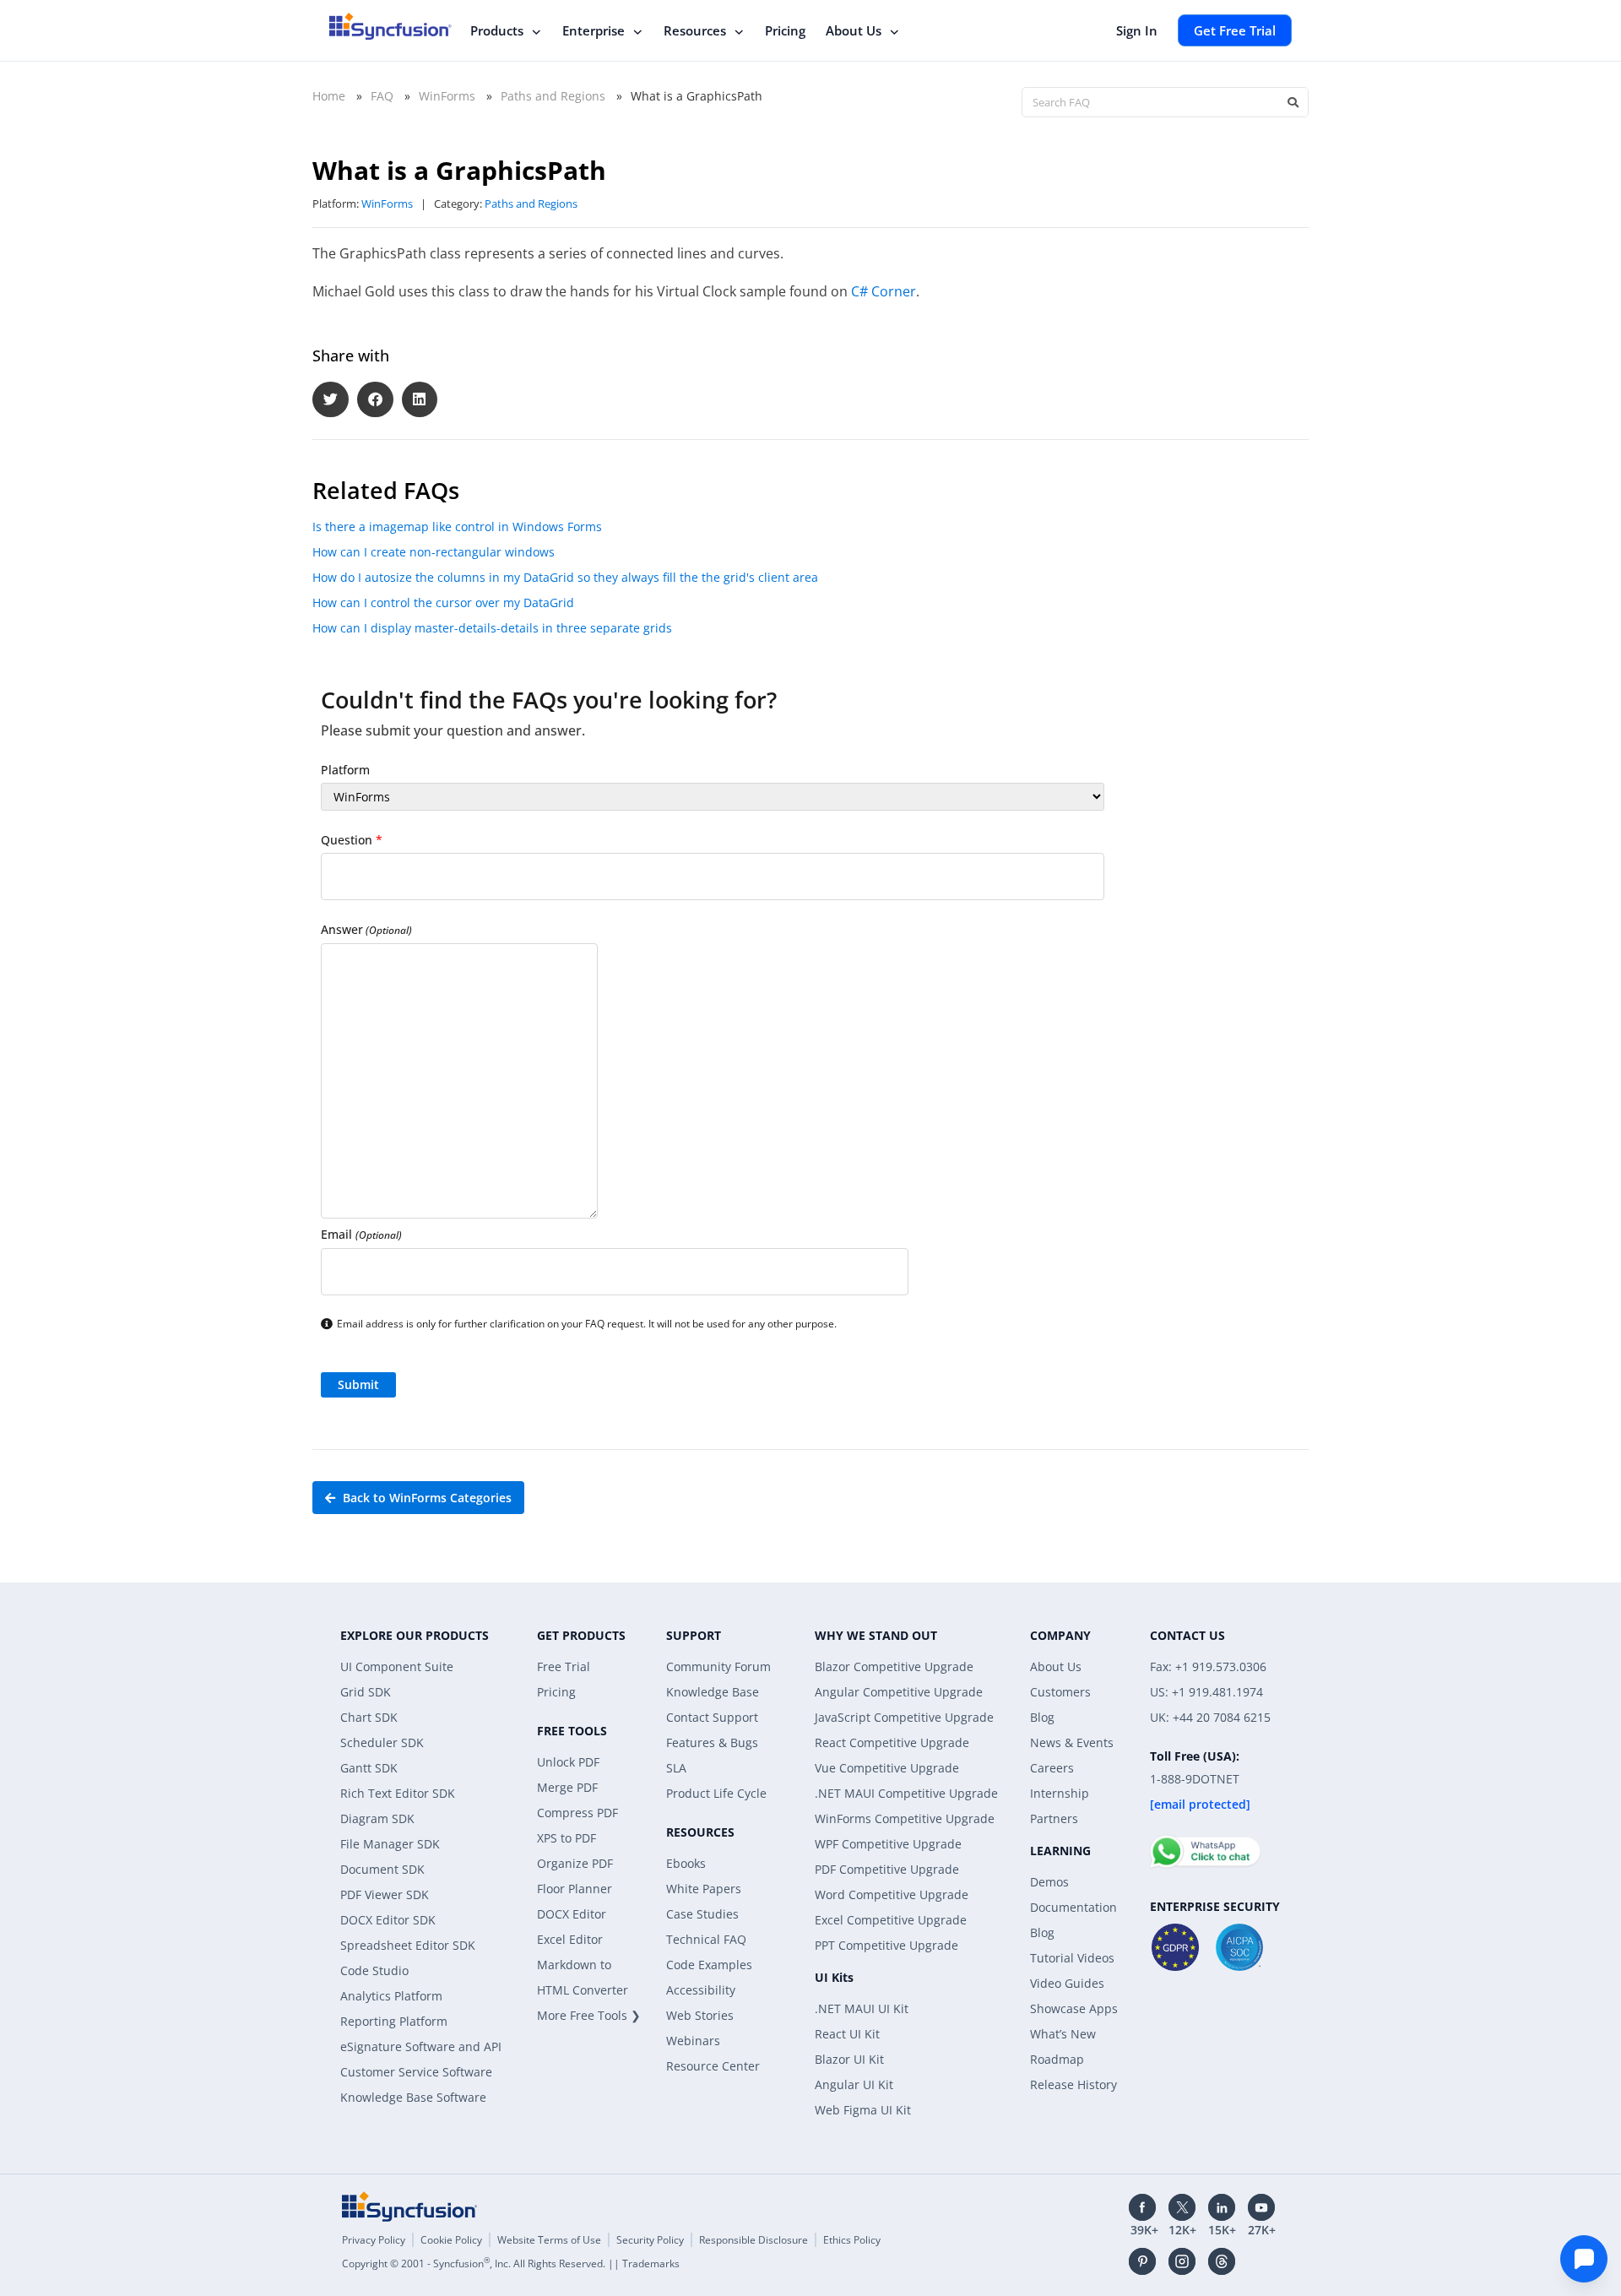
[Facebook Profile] (1142, 2207)
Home (329, 96)
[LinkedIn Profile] (1222, 2207)
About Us (854, 30)
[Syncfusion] (409, 2206)
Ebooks (686, 1863)
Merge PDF (567, 1787)
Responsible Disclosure (754, 2240)
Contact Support (712, 1717)
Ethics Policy (852, 2240)
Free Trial (564, 1666)
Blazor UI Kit (849, 2059)
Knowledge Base (713, 1692)
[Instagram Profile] (1182, 2261)
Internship (1060, 1793)
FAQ (382, 96)
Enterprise (594, 30)
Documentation (1073, 1907)
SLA (676, 1768)
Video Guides (1067, 1983)
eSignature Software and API (421, 2046)
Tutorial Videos (1072, 1958)
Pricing (785, 30)
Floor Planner (575, 1889)
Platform (345, 770)
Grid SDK (366, 1692)
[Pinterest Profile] (1142, 2261)
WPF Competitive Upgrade (888, 1844)
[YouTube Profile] (1261, 2207)
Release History (1073, 2084)
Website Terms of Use (549, 2240)
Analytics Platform (391, 1996)
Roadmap (1057, 2059)
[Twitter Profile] (1182, 2207)
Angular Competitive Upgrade (899, 1692)
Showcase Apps (1074, 2008)
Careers (1052, 1768)
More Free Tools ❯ (589, 2015)
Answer (366, 929)
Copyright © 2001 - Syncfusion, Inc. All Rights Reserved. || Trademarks (511, 2263)
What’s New (1063, 2034)
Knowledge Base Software (413, 2097)
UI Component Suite (397, 1666)
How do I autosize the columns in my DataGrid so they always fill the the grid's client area (565, 577)
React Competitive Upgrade (892, 1742)
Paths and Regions (553, 96)
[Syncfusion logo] (390, 26)
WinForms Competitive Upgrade (905, 1818)
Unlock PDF (568, 1762)
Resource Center (713, 2066)
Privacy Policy (374, 2240)
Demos (1049, 1882)
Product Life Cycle (716, 1793)
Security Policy (650, 2240)
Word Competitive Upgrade (892, 1894)
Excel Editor (570, 1939)
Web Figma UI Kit (863, 2110)
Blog (1042, 1717)
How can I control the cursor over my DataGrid (443, 602)
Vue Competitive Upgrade (887, 1768)
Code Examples (709, 1965)
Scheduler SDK (382, 1742)
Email (361, 1234)
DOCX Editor (572, 1914)
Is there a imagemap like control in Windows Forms (457, 527)
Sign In (1137, 30)
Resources (695, 30)
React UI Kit (847, 2034)
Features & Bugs (712, 1742)
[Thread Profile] (1222, 2261)
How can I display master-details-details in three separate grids (492, 628)
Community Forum (718, 1666)
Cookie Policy (451, 2240)
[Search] (1293, 102)
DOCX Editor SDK (388, 1920)
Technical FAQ (706, 1939)
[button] (331, 400)
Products (497, 30)
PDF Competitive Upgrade (887, 1869)
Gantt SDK (369, 1768)
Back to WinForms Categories (426, 1498)
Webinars (693, 2041)
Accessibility (701, 1990)
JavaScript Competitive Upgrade (904, 1717)
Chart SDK (369, 1717)
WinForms (447, 96)
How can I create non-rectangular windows (434, 552)
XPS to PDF (567, 1838)
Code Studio (374, 1970)
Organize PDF (575, 1863)
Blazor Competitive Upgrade (894, 1666)
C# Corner (884, 291)
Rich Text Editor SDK (398, 1793)
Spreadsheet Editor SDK (408, 1945)
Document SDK (382, 1869)
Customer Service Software (416, 2072)
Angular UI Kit (854, 2084)
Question (352, 840)
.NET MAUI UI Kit (862, 2008)
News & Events (1072, 1742)
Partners (1054, 1818)
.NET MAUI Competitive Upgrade (906, 1793)
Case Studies (702, 1914)
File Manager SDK (390, 1844)
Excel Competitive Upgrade (891, 1920)
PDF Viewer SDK (385, 1894)
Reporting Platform (394, 2021)
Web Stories (700, 2015)
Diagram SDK (377, 1818)
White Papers (704, 1889)
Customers (1060, 1692)
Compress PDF (577, 1813)
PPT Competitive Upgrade (886, 1945)
